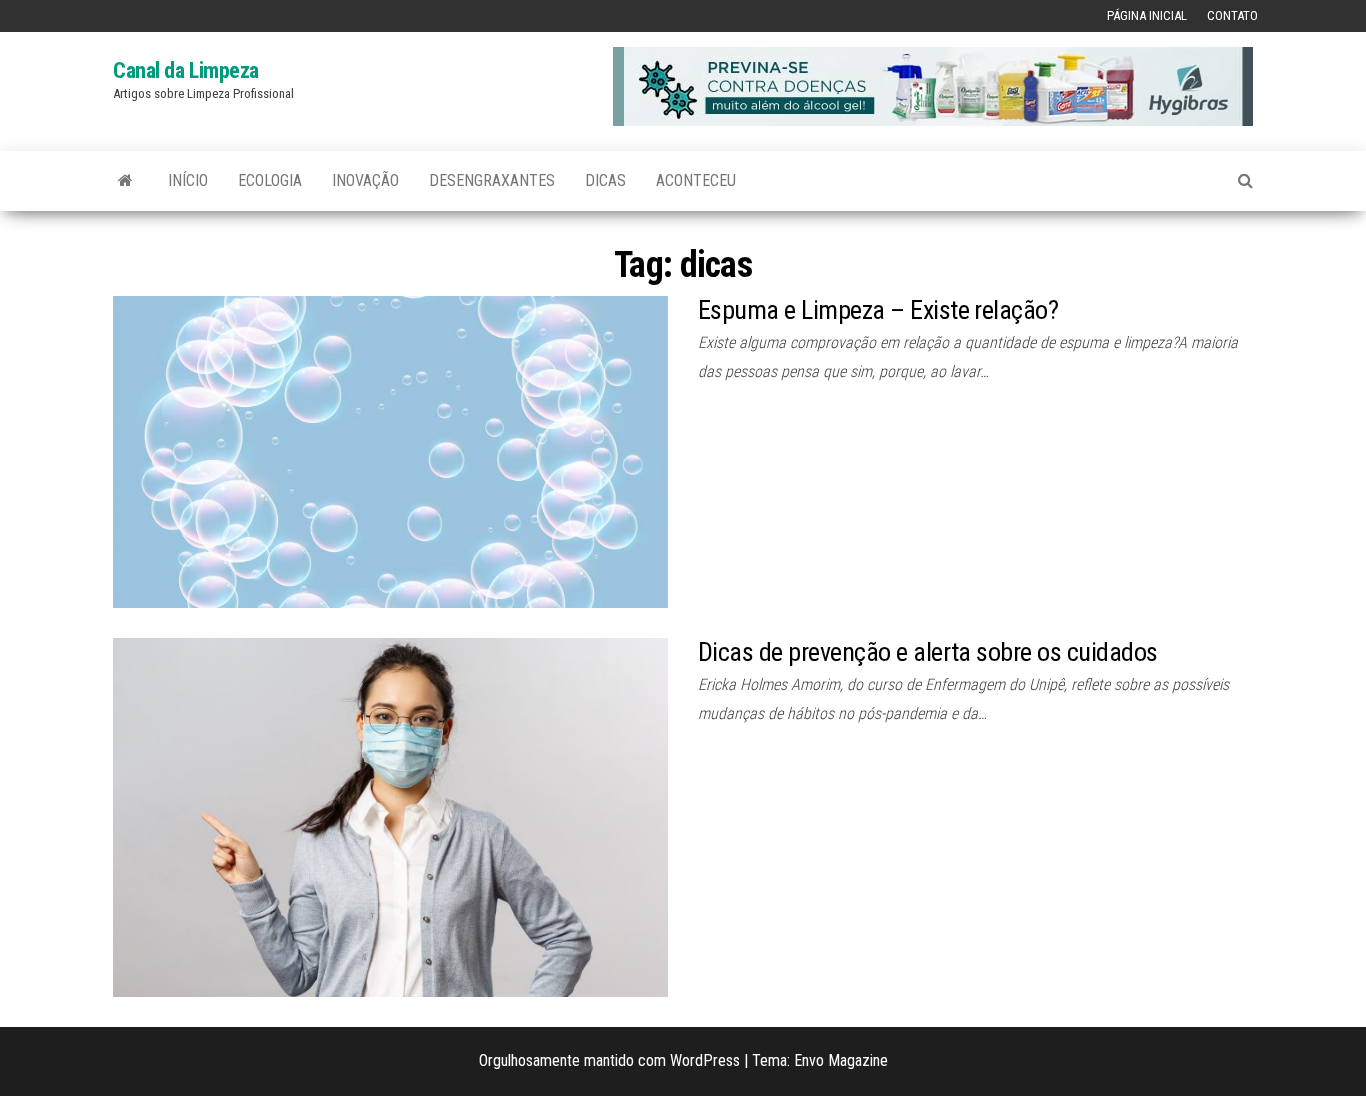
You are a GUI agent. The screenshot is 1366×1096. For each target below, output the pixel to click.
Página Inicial (1147, 15)
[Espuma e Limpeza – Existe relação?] (390, 450)
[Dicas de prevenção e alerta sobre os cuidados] (390, 816)
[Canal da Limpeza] (125, 181)
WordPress (705, 1060)
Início (188, 180)
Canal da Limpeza (186, 70)
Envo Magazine (841, 1060)
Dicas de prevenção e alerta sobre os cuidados (928, 652)
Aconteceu (696, 180)
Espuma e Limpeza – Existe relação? (878, 310)
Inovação (365, 180)
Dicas (605, 180)
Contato (1232, 15)
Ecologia (270, 180)
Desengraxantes (492, 180)
